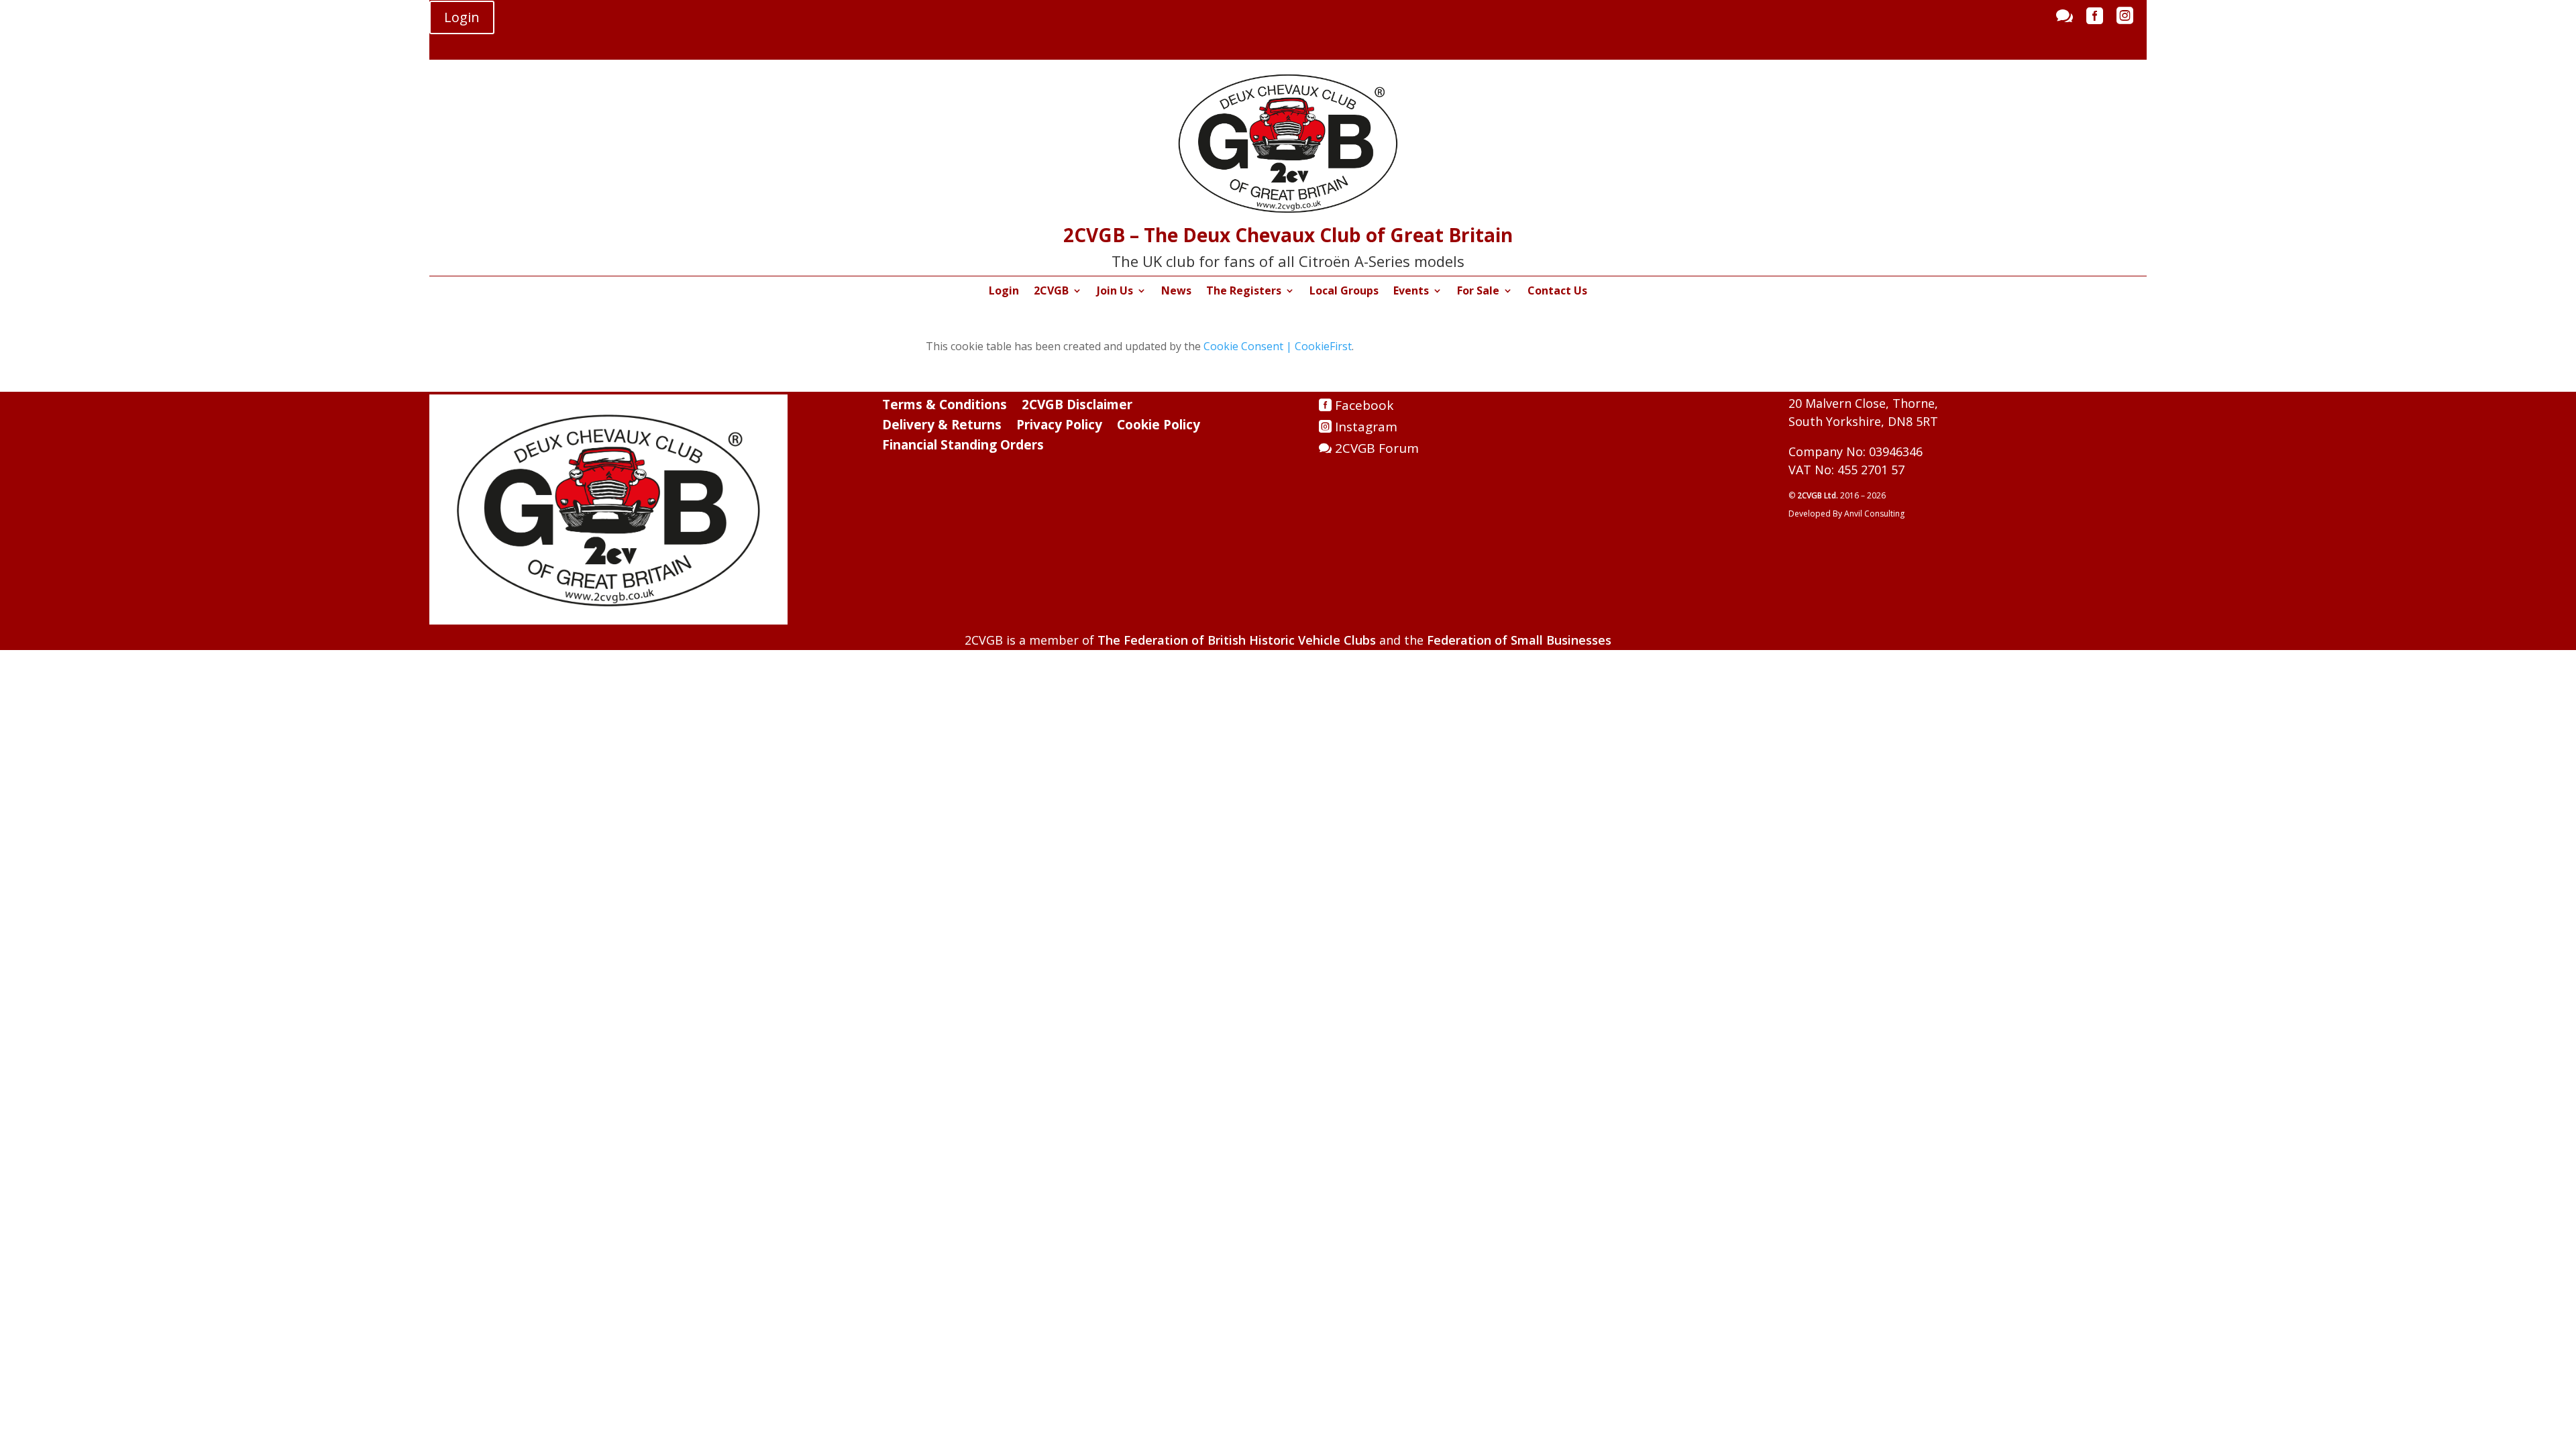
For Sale (1478, 292)
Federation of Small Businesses (1519, 640)
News (1176, 292)
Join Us (1115, 292)
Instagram (1366, 427)
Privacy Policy (1059, 427)
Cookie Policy (1159, 427)
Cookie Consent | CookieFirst (1278, 346)
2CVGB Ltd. (1819, 495)
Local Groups (1344, 292)
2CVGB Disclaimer (1077, 407)
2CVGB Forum (1377, 448)
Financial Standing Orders (963, 447)
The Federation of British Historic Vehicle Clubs (1237, 640)
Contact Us (1557, 292)
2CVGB (1051, 292)
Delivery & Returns (942, 427)
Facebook (1364, 405)
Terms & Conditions (945, 407)
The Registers (1244, 292)
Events (1411, 292)
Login (462, 17)
